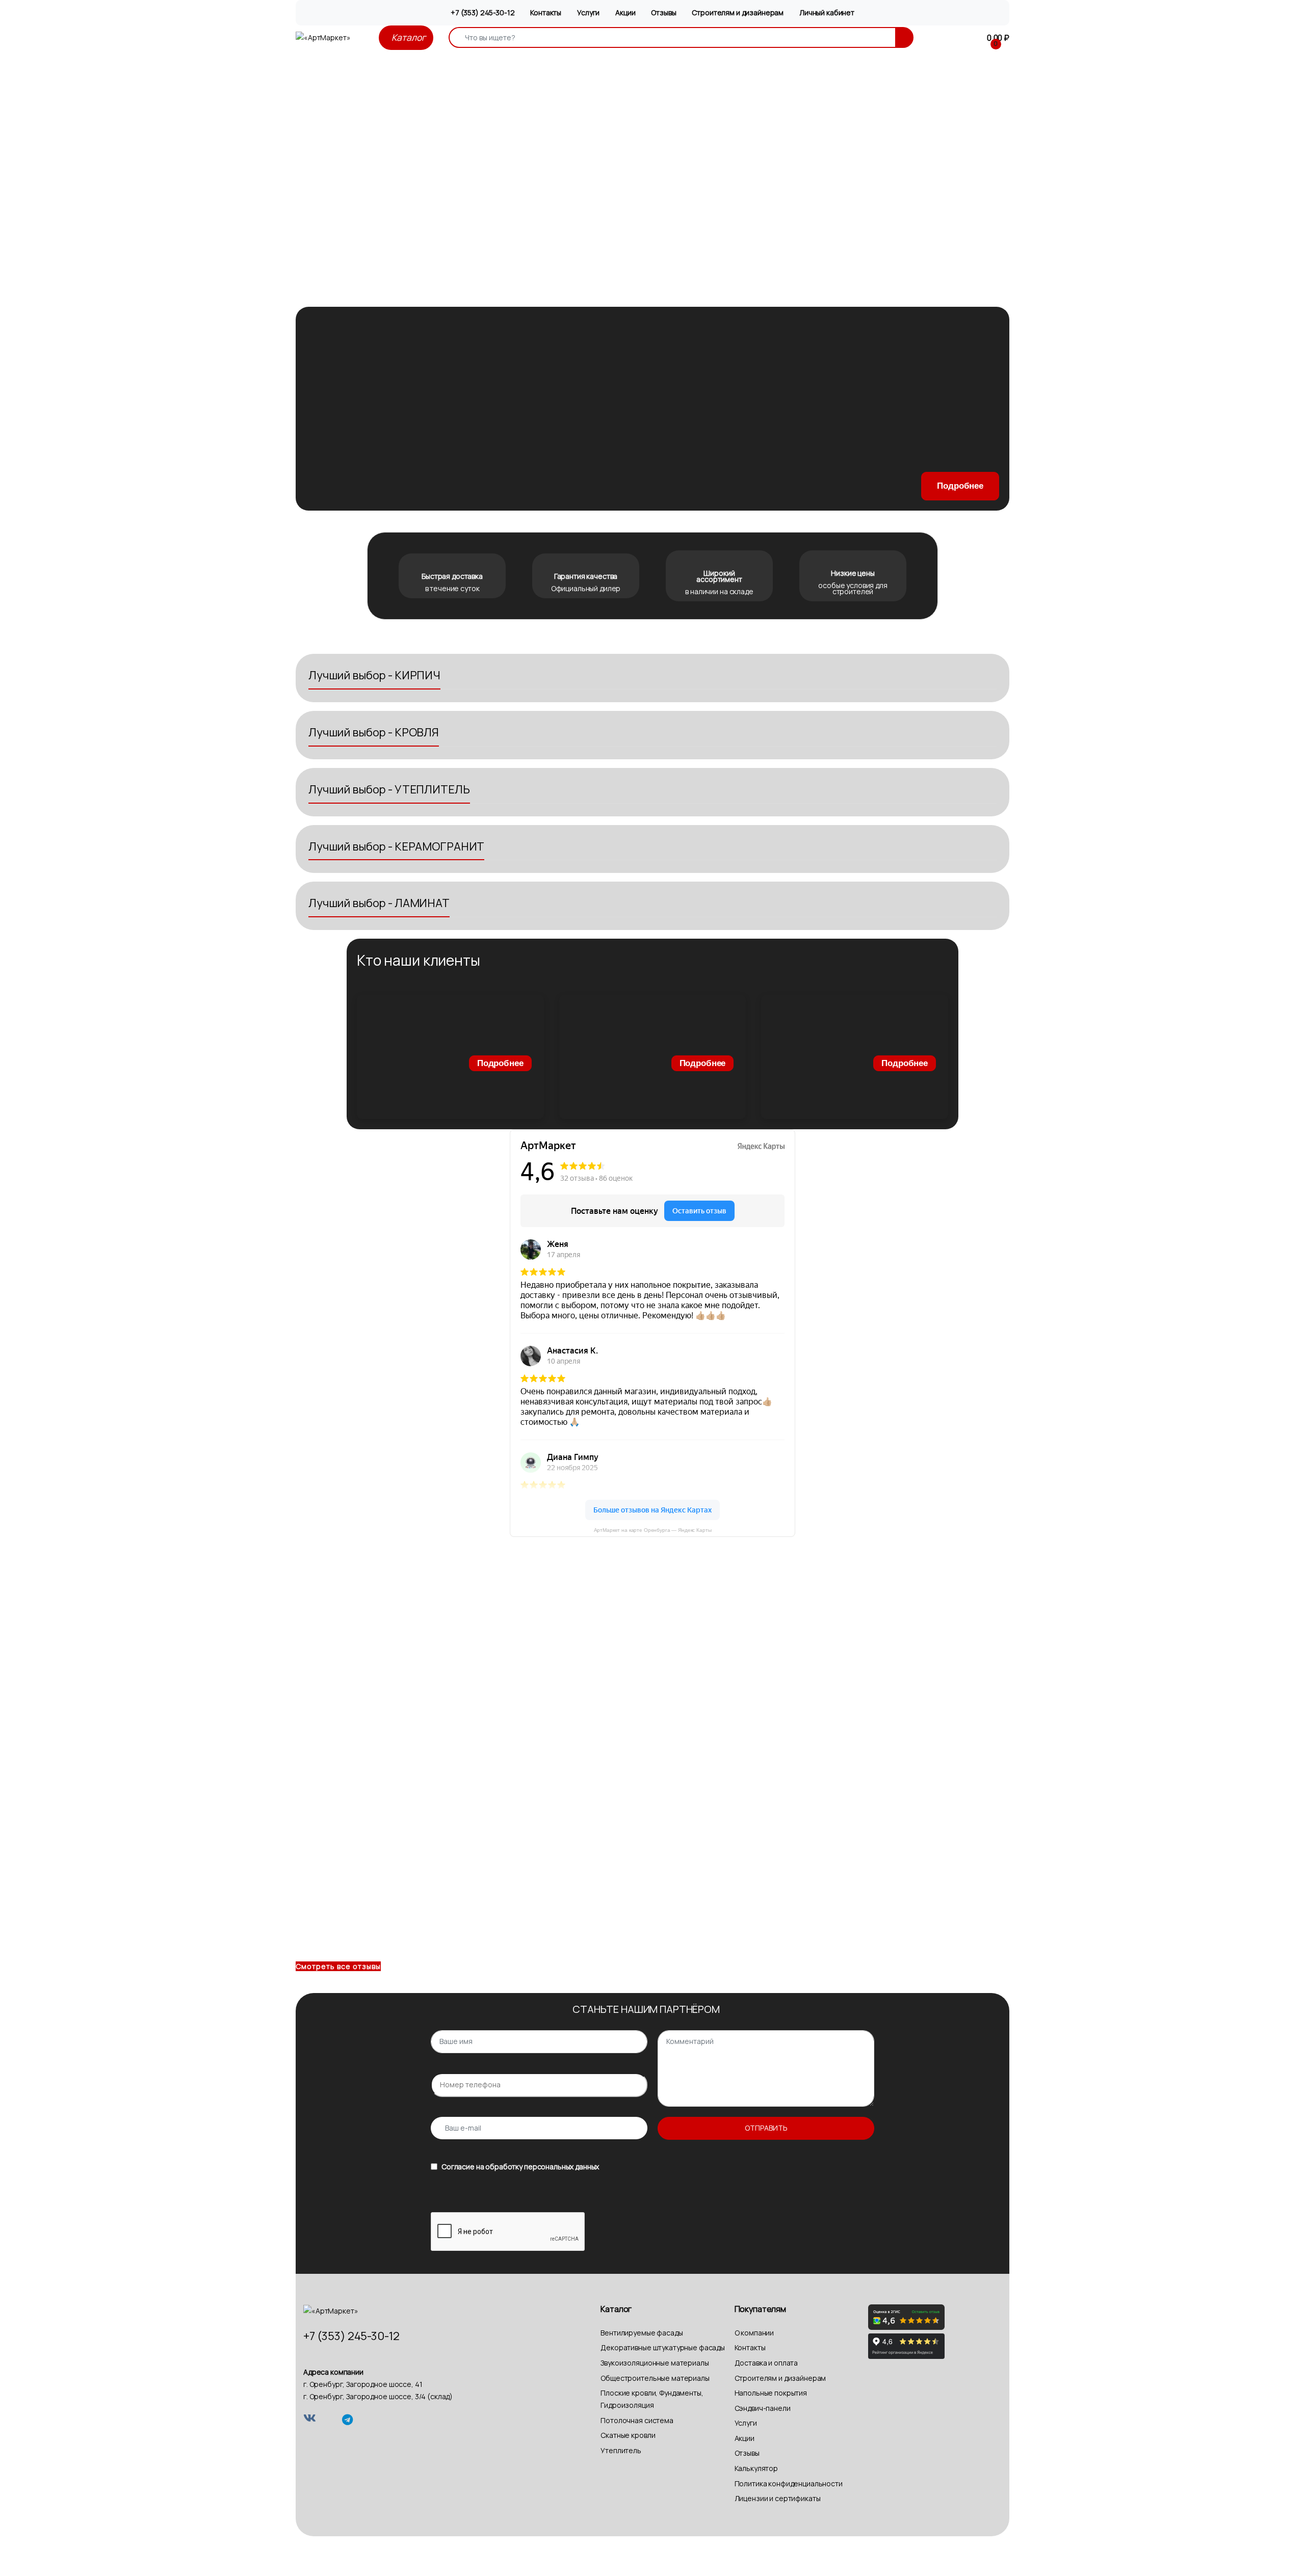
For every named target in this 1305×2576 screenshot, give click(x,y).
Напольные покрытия (771, 2393)
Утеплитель (621, 2450)
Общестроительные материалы (655, 2378)
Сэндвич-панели (763, 2408)
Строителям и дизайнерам (738, 12)
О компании (754, 2333)
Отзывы (663, 12)
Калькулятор (756, 2468)
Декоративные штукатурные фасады (663, 2347)
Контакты (546, 12)
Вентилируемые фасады (642, 2333)
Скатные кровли (628, 2435)
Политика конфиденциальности (789, 2484)
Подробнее (960, 486)
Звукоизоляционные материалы (655, 2363)
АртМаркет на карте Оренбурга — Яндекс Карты (653, 1530)
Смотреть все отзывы (338, 1966)
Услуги (588, 12)
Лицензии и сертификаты (778, 2498)
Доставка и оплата (766, 2363)
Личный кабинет (827, 12)
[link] (450, 1057)
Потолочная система (637, 2420)
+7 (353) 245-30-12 (482, 12)
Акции (625, 12)
